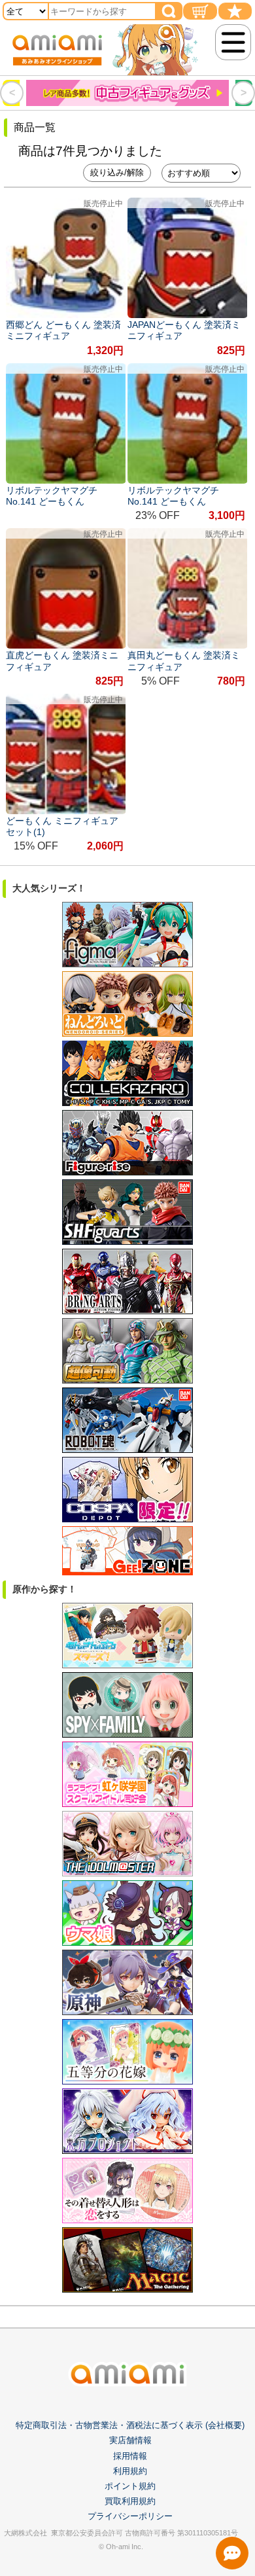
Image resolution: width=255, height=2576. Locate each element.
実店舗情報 (130, 2440)
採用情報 (130, 2456)
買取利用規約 (130, 2501)
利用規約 (130, 2471)
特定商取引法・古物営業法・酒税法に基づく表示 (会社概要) (130, 2425)
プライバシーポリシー (130, 2516)
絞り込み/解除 (117, 172)
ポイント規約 (130, 2486)
